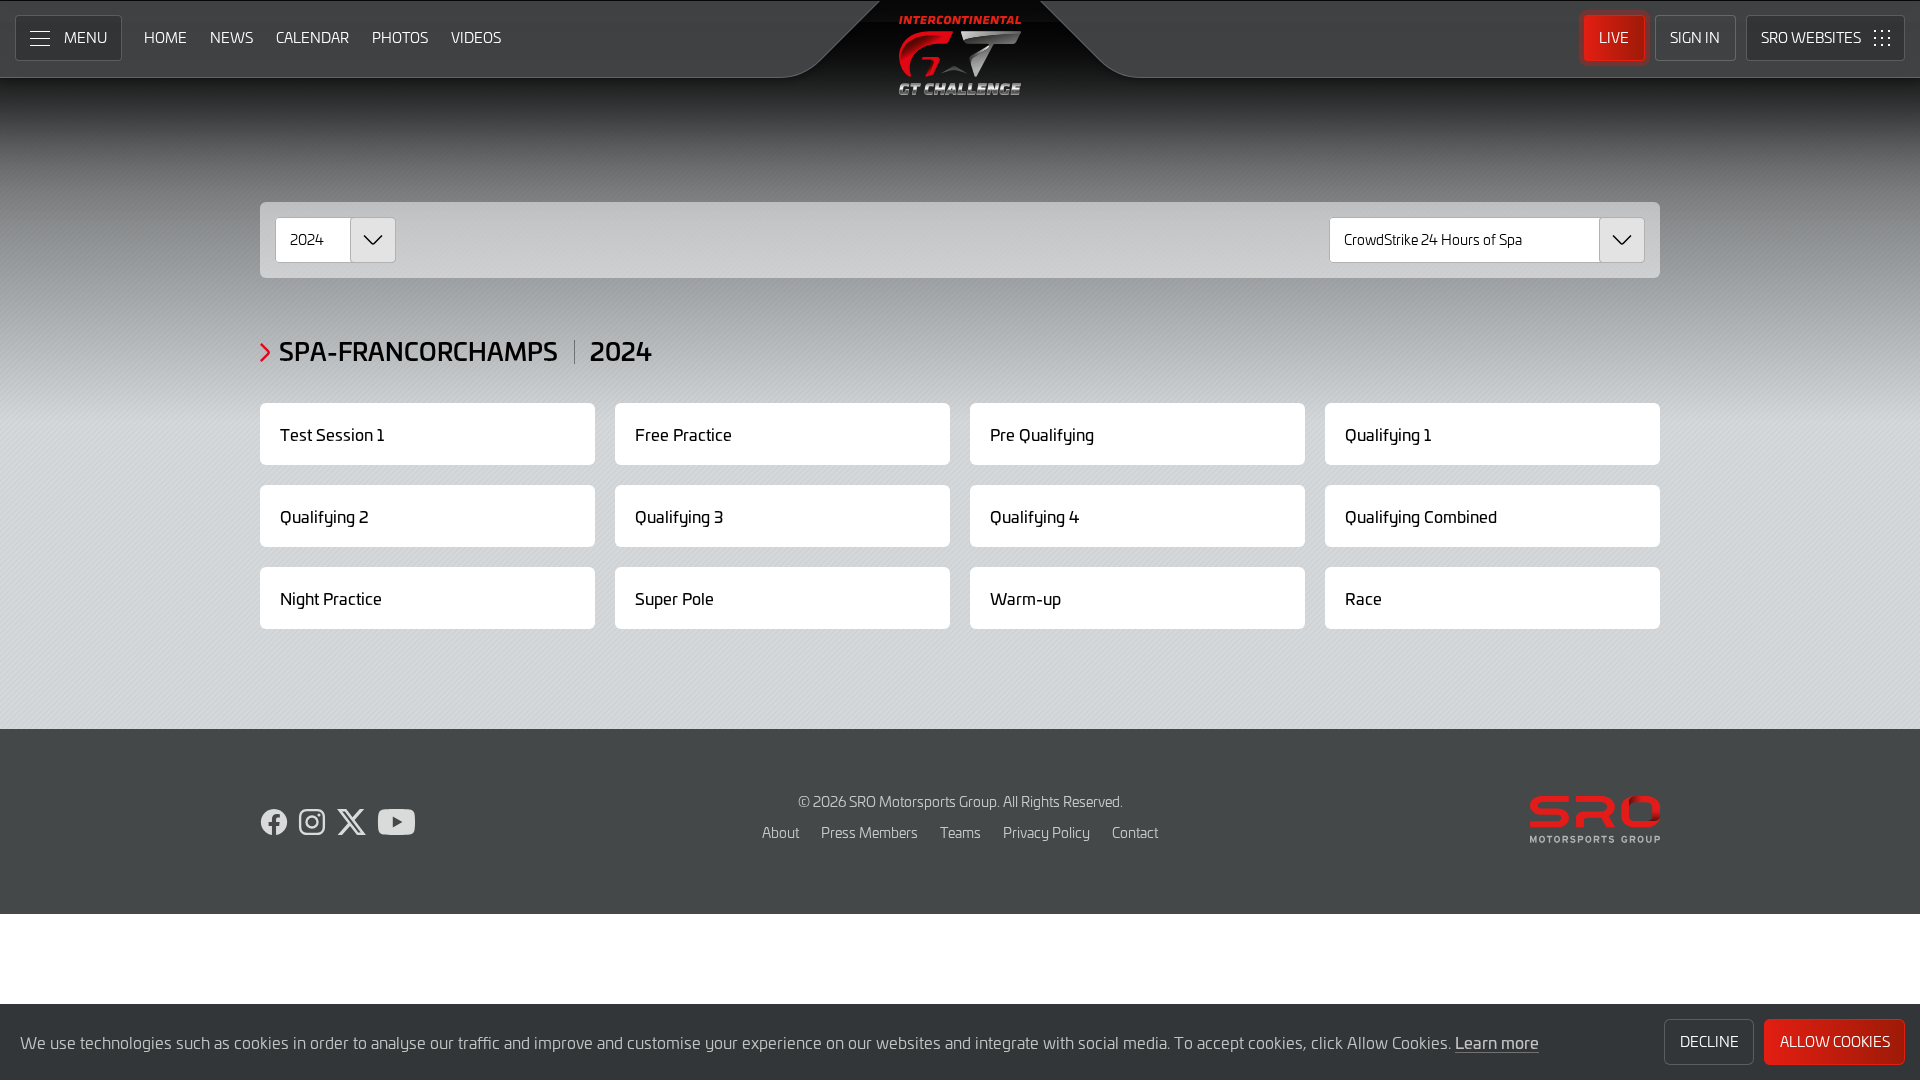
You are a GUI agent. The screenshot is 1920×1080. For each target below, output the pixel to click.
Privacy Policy (1046, 832)
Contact (1135, 832)
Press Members (869, 832)
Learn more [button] (1497, 1042)
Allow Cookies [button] (1835, 1041)
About (780, 832)
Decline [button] (1709, 1041)
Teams (960, 832)
